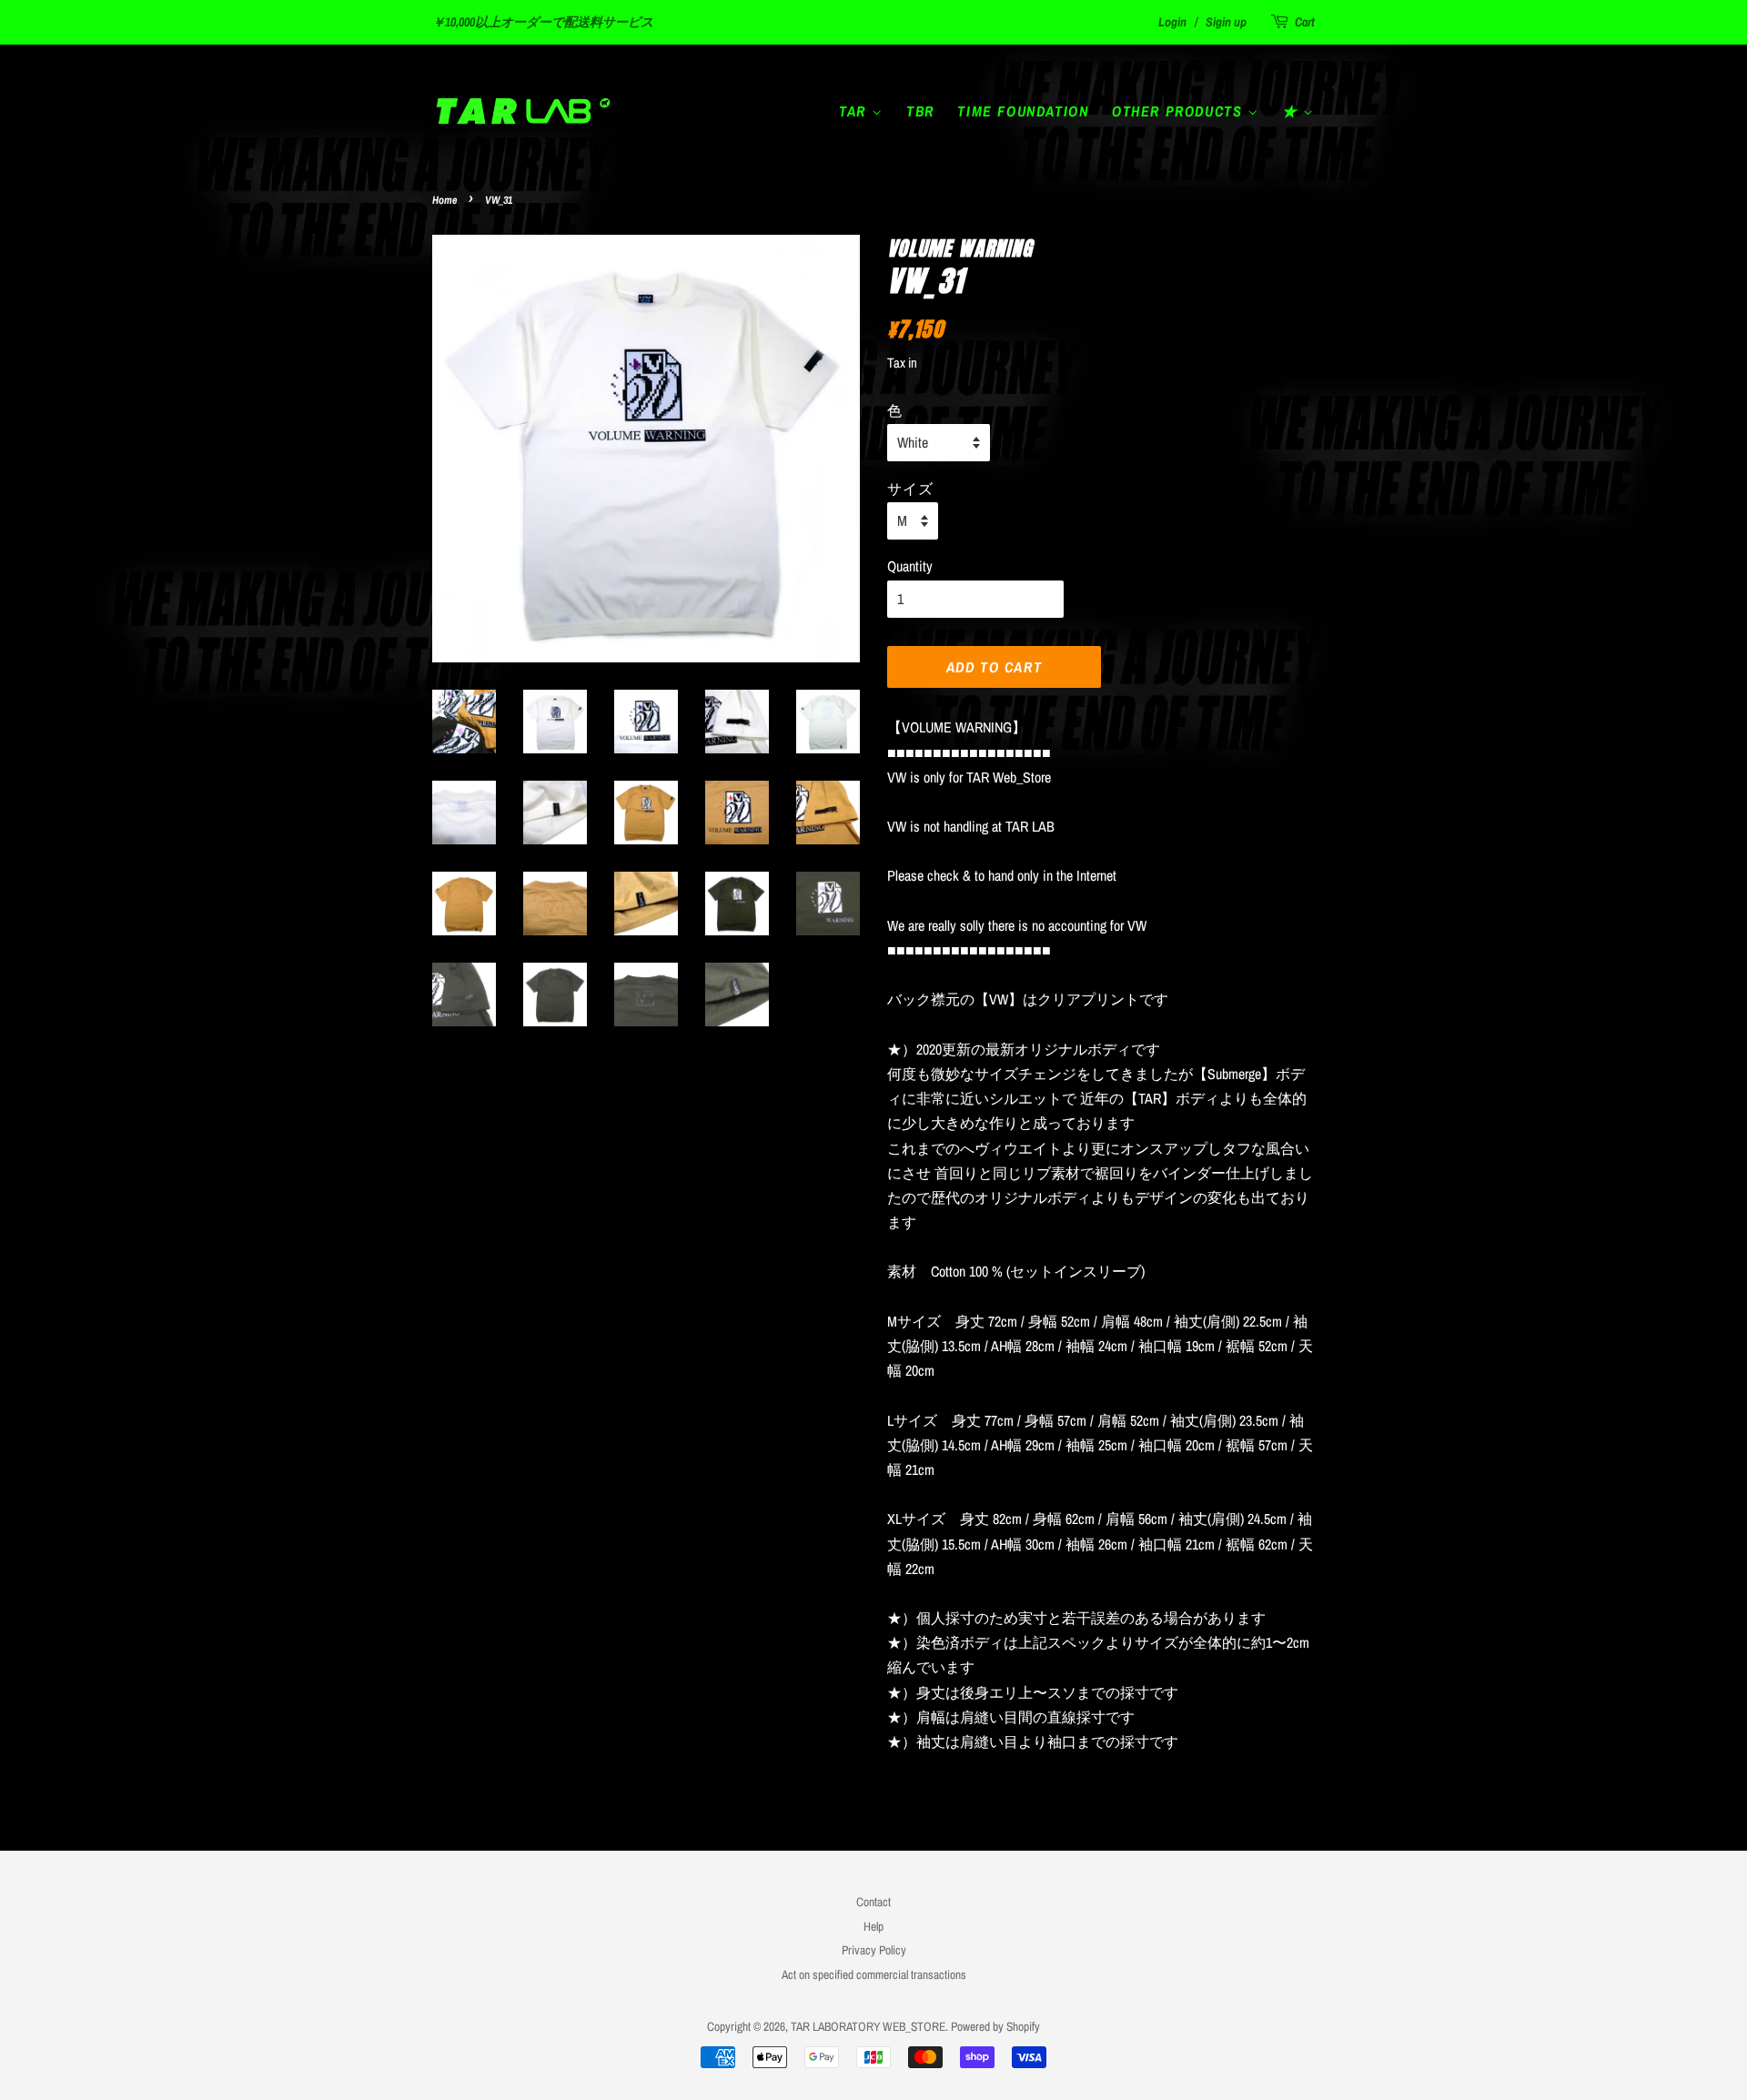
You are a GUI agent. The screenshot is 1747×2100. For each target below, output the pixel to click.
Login (1172, 22)
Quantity (910, 566)
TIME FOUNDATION (1023, 111)
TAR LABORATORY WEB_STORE (868, 2026)
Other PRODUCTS (1180, 111)
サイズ (910, 488)
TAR (855, 111)
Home (444, 200)
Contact (873, 1902)
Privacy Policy (874, 1950)
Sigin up (1226, 22)
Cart (1305, 22)
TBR (920, 111)
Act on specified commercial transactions (874, 1974)
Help (873, 1926)
